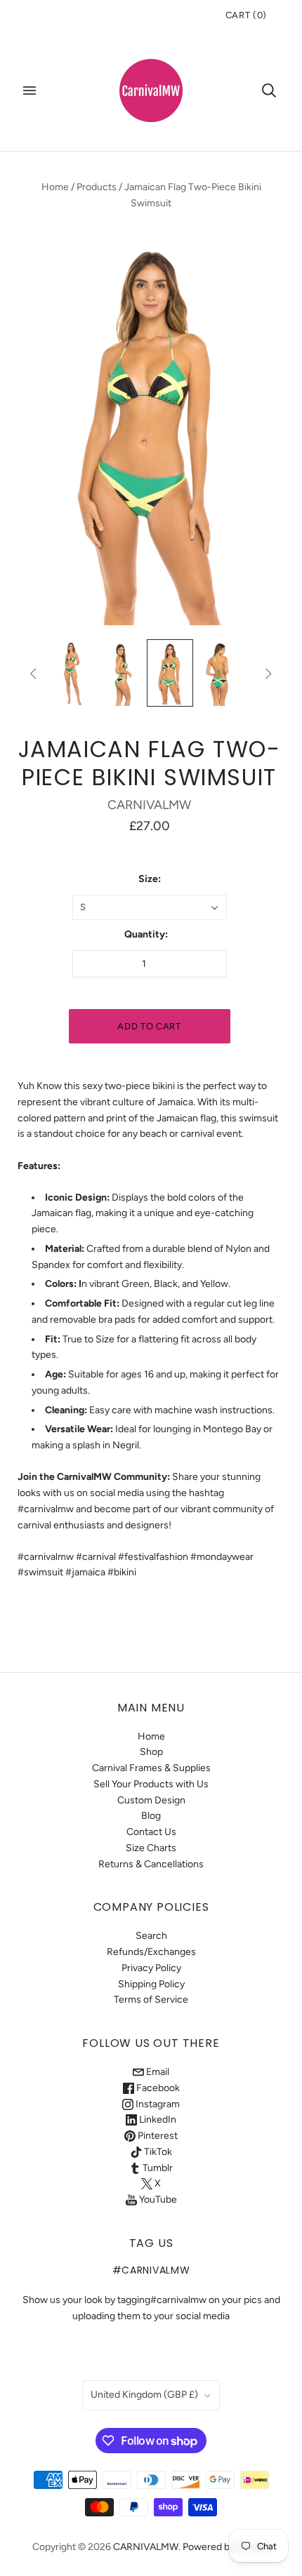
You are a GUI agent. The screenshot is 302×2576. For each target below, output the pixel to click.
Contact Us (151, 1832)
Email (157, 2072)
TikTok (157, 2152)
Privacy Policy (151, 1968)
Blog (151, 1816)
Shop (151, 1752)
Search (151, 1936)
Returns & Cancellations (151, 1864)
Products (97, 187)
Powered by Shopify (226, 2547)
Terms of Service (151, 2000)
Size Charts (151, 1848)
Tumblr (157, 2168)
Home (55, 187)
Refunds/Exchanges (151, 1952)
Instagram (157, 2104)
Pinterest (157, 2136)
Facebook (157, 2088)
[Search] (269, 91)
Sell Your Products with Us (151, 1784)
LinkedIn (157, 2120)
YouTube (157, 2200)
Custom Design (151, 1800)
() (246, 15)
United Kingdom (144, 2395)
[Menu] (29, 91)
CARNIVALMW (149, 805)
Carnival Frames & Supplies (151, 1768)
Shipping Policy (151, 1984)
